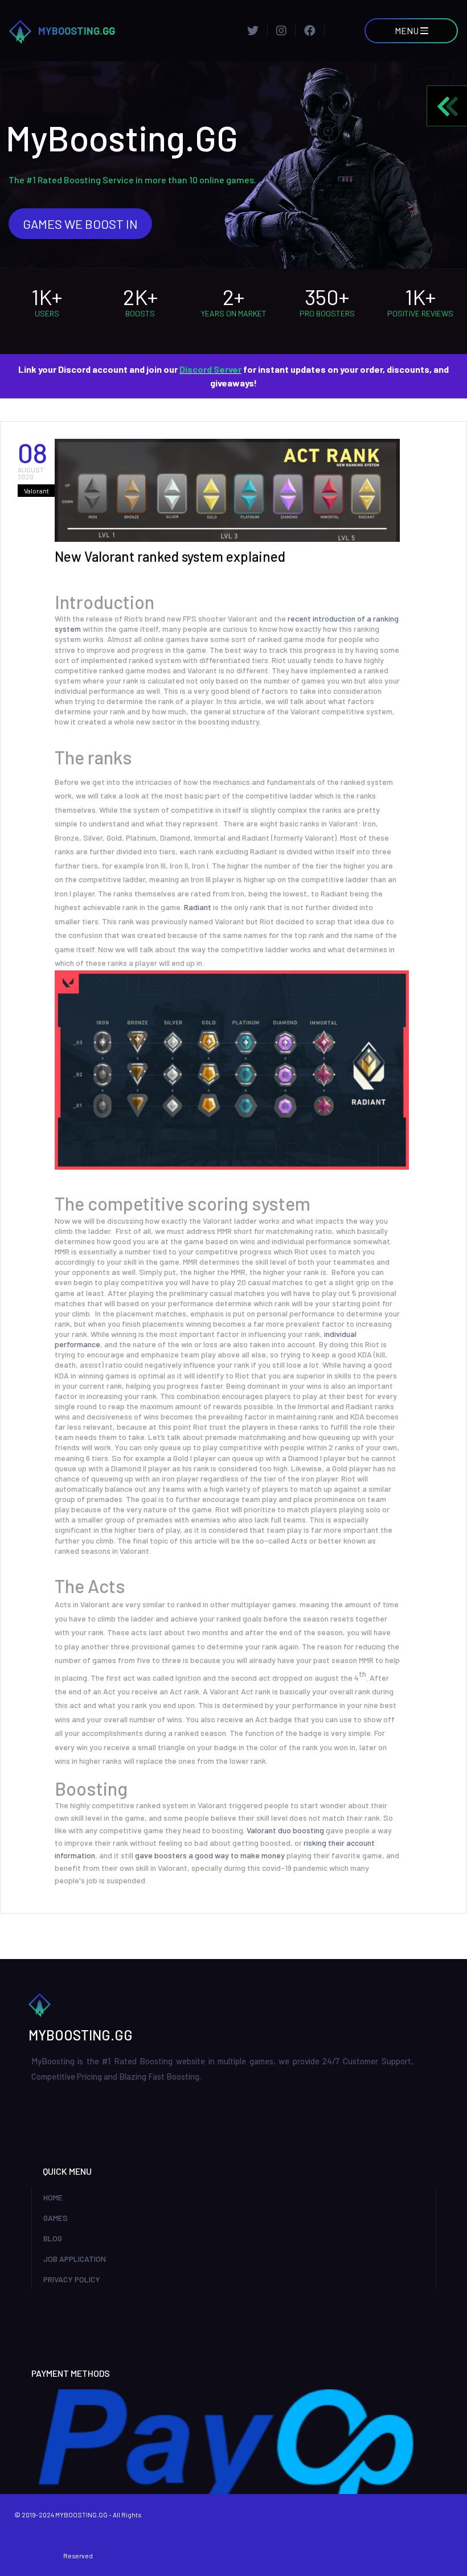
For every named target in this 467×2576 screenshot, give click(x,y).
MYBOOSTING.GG (77, 31)
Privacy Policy (72, 2279)
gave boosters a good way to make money (210, 1855)
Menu (407, 30)
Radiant (198, 907)
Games (56, 2218)
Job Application (75, 2259)
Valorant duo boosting (285, 1830)
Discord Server (210, 369)
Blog (53, 2238)
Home (53, 2197)
